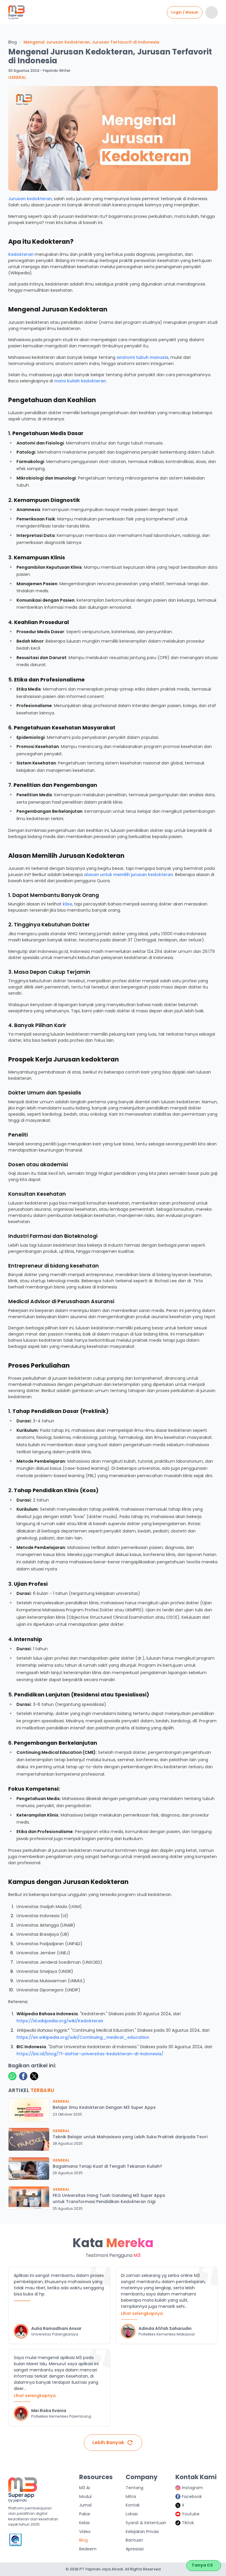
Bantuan (134, 2540)
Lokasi (132, 2514)
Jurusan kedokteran (30, 199)
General (17, 77)
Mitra (131, 2497)
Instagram (192, 2488)
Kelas (84, 2523)
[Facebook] (23, 2076)
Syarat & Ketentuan (146, 2523)
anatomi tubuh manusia (142, 357)
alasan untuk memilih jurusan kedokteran (128, 875)
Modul (85, 2497)
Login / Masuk (185, 12)
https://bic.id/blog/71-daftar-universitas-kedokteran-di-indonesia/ (90, 2054)
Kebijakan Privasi (142, 2532)
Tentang (134, 2488)
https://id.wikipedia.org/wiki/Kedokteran (60, 2021)
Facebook (192, 2497)
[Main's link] (16, 13)
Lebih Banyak (108, 2443)
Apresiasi (135, 2549)
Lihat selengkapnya (142, 2313)
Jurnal (85, 2505)
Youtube (191, 2514)
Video (85, 2532)
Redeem (88, 2549)
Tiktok (188, 2523)
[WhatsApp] (12, 2076)
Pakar (85, 2514)
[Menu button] (212, 12)
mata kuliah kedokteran (80, 381)
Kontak (133, 2505)
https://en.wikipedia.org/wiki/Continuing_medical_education (83, 2037)
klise (67, 904)
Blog (13, 42)
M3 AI (84, 2488)
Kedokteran (21, 254)
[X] (34, 2076)
